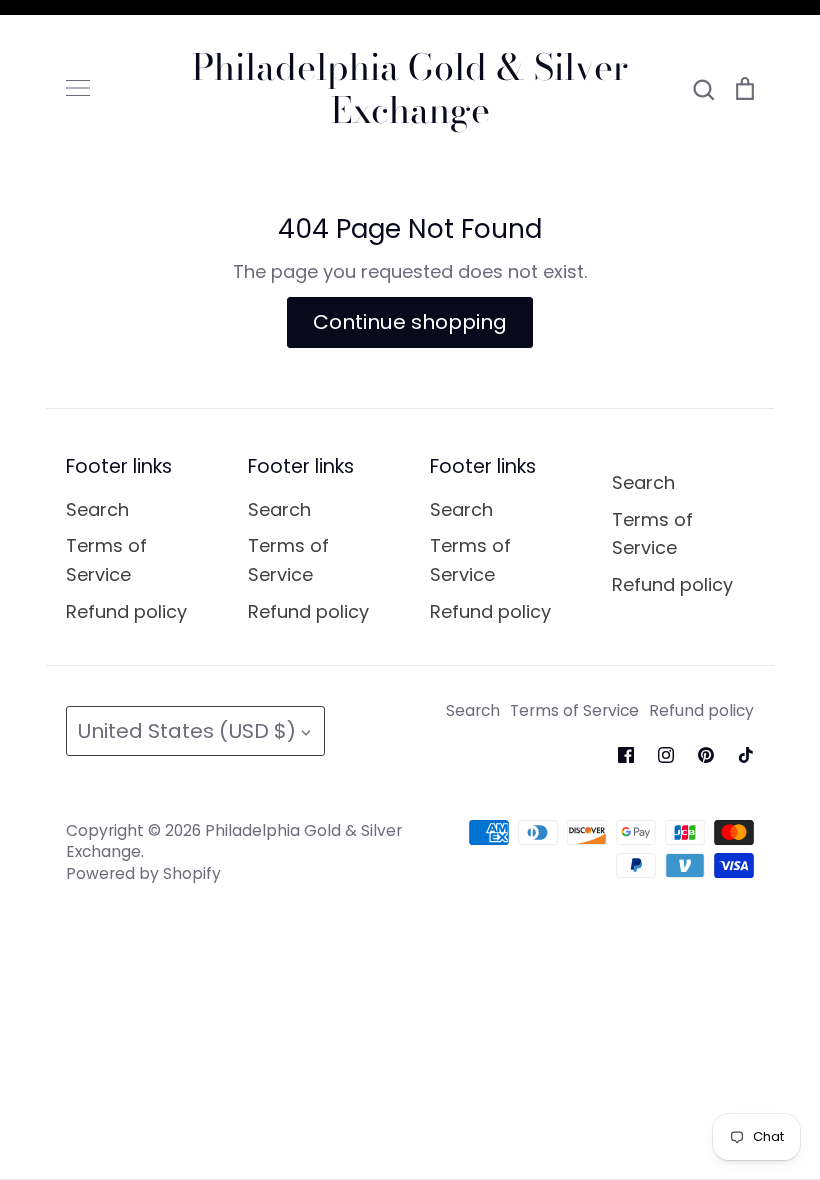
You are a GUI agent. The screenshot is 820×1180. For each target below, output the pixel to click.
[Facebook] (626, 755)
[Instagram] (666, 755)
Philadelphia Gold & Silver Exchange (410, 88)
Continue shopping (410, 322)
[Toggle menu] (78, 88)
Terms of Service (106, 560)
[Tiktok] (746, 755)
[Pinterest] (706, 755)
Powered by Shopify (143, 873)
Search (97, 509)
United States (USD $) (186, 731)
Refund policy (126, 611)
